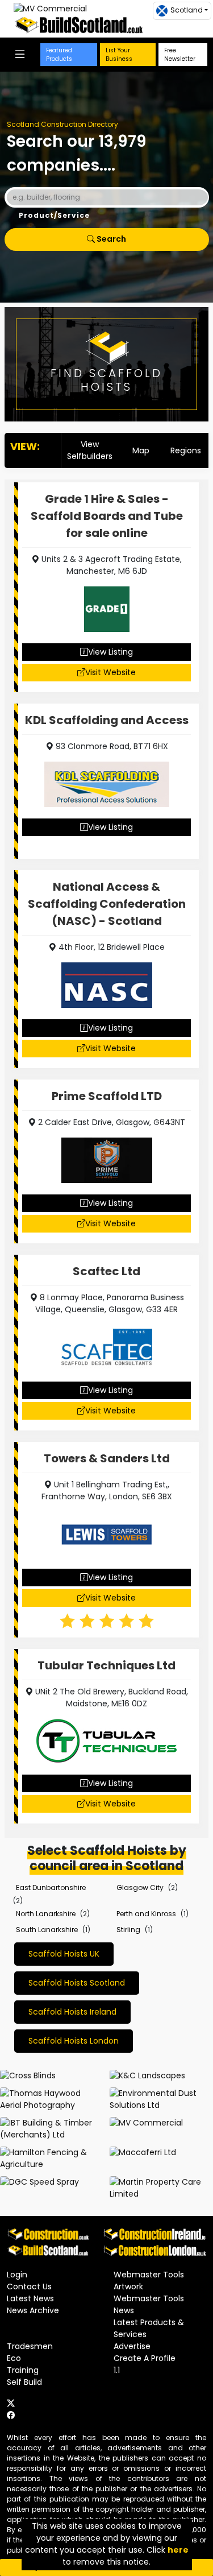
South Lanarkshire (47, 1930)
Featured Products (59, 55)
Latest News (30, 2298)
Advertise (132, 2346)
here (178, 2550)
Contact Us (29, 2286)
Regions (186, 450)
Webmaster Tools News (149, 2304)
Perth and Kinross (146, 1914)
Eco (14, 2358)
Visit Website (110, 672)
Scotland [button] (187, 10)
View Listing (110, 652)
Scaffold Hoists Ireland (72, 2012)
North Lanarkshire (46, 1914)
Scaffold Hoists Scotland (77, 1983)
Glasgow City (140, 1887)
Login (17, 2275)
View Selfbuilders (90, 450)
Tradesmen (30, 2346)
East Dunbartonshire (51, 1887)
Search (110, 239)
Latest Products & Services (149, 2328)
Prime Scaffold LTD (107, 1096)
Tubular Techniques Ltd (106, 1665)
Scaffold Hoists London (74, 2041)
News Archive (33, 2310)
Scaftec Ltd (106, 1271)
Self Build (24, 2382)
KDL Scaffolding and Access (107, 720)
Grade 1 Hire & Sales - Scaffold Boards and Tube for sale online (107, 516)
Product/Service (54, 215)
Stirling (128, 1930)
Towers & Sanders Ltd (107, 1458)
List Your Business (119, 55)
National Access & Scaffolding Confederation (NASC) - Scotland (107, 904)
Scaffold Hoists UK (64, 1954)
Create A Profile (145, 2358)
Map (141, 450)
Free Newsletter (180, 55)
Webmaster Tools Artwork (149, 2281)
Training (23, 2370)
